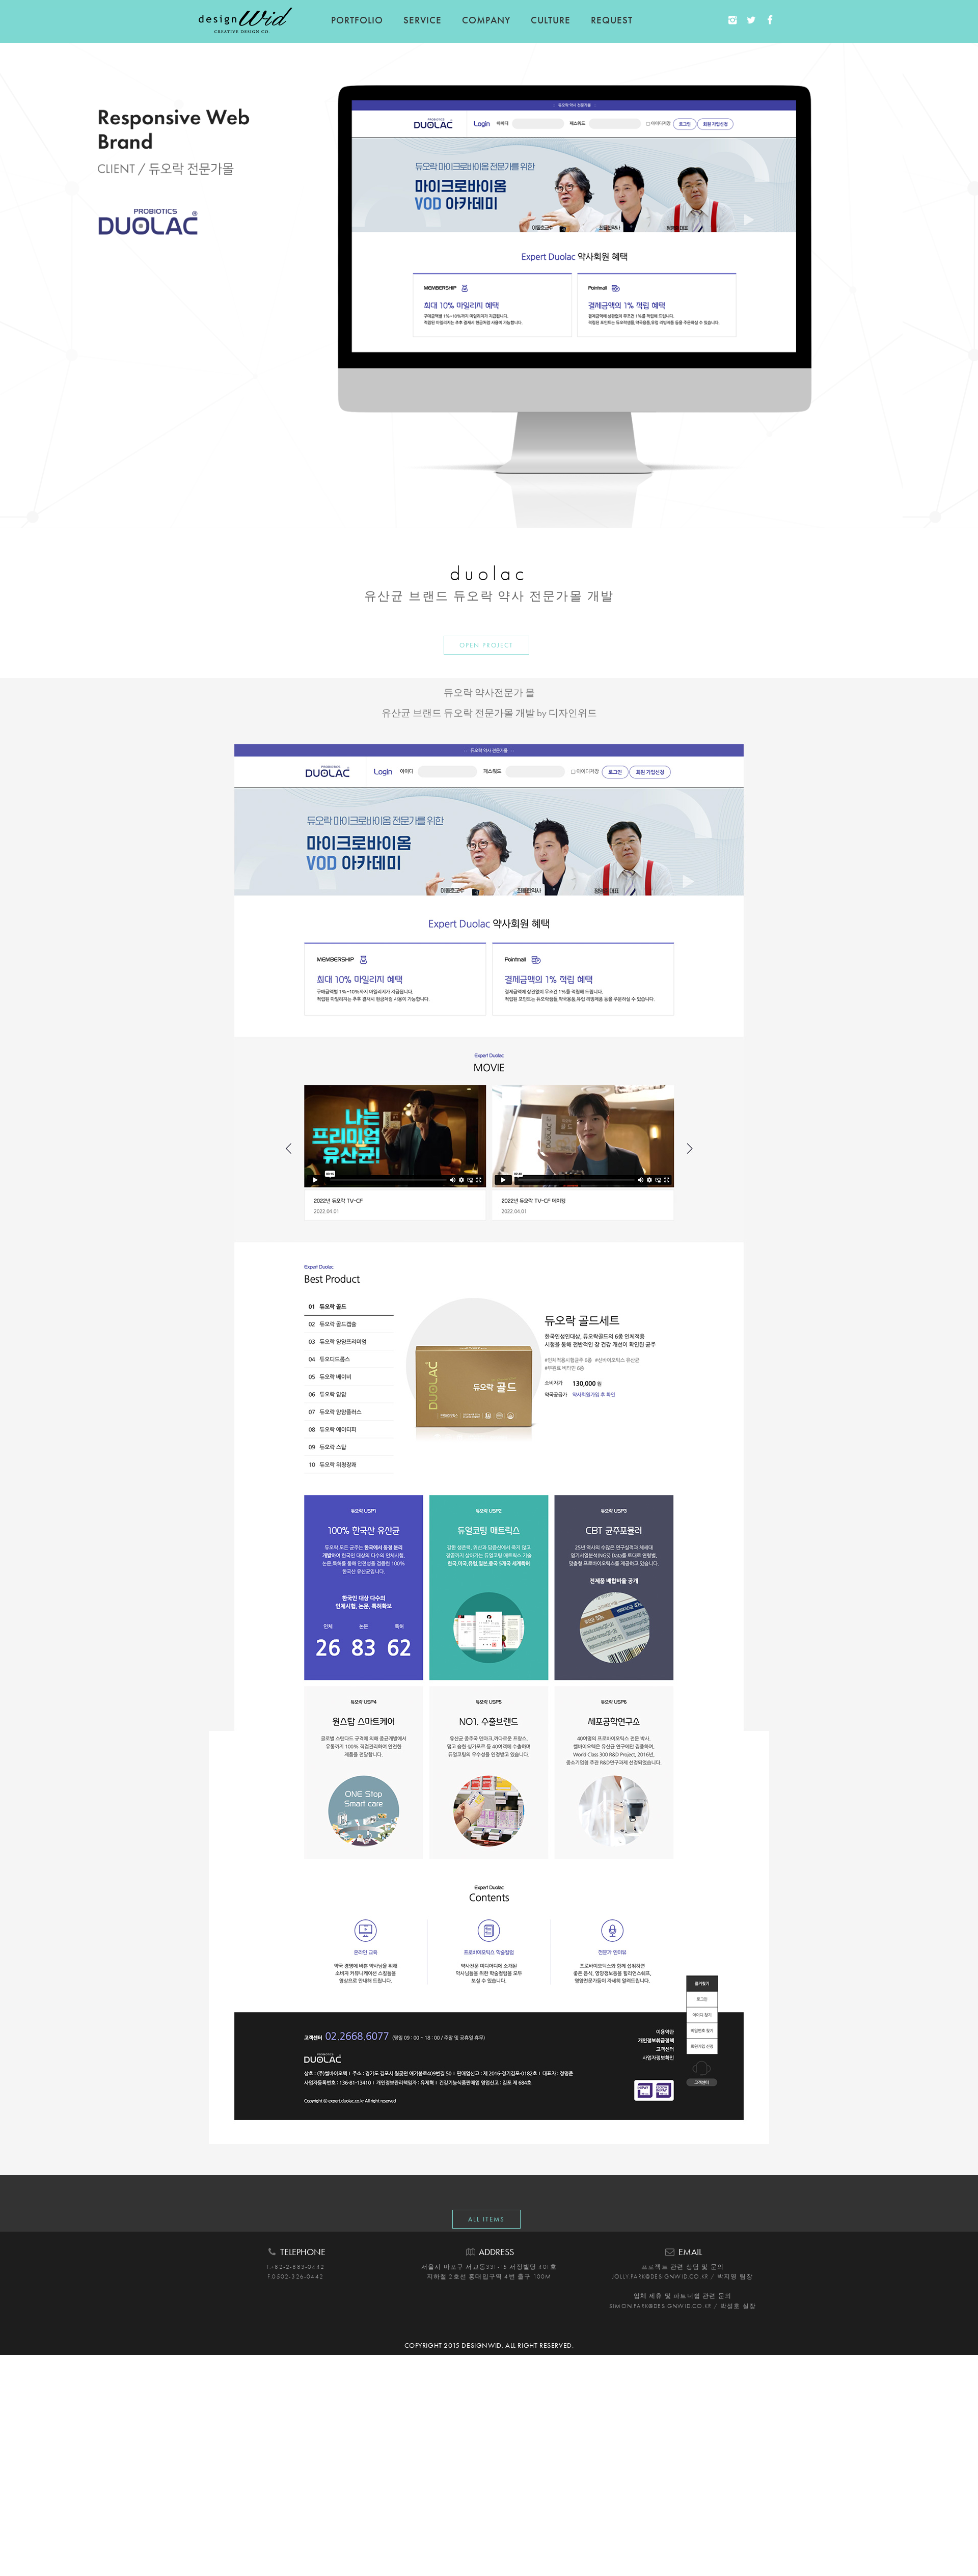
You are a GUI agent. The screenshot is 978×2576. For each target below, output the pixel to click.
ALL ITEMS (486, 2219)
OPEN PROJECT (486, 645)
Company (486, 20)
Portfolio (357, 20)
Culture (551, 20)
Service (423, 20)
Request (612, 20)
